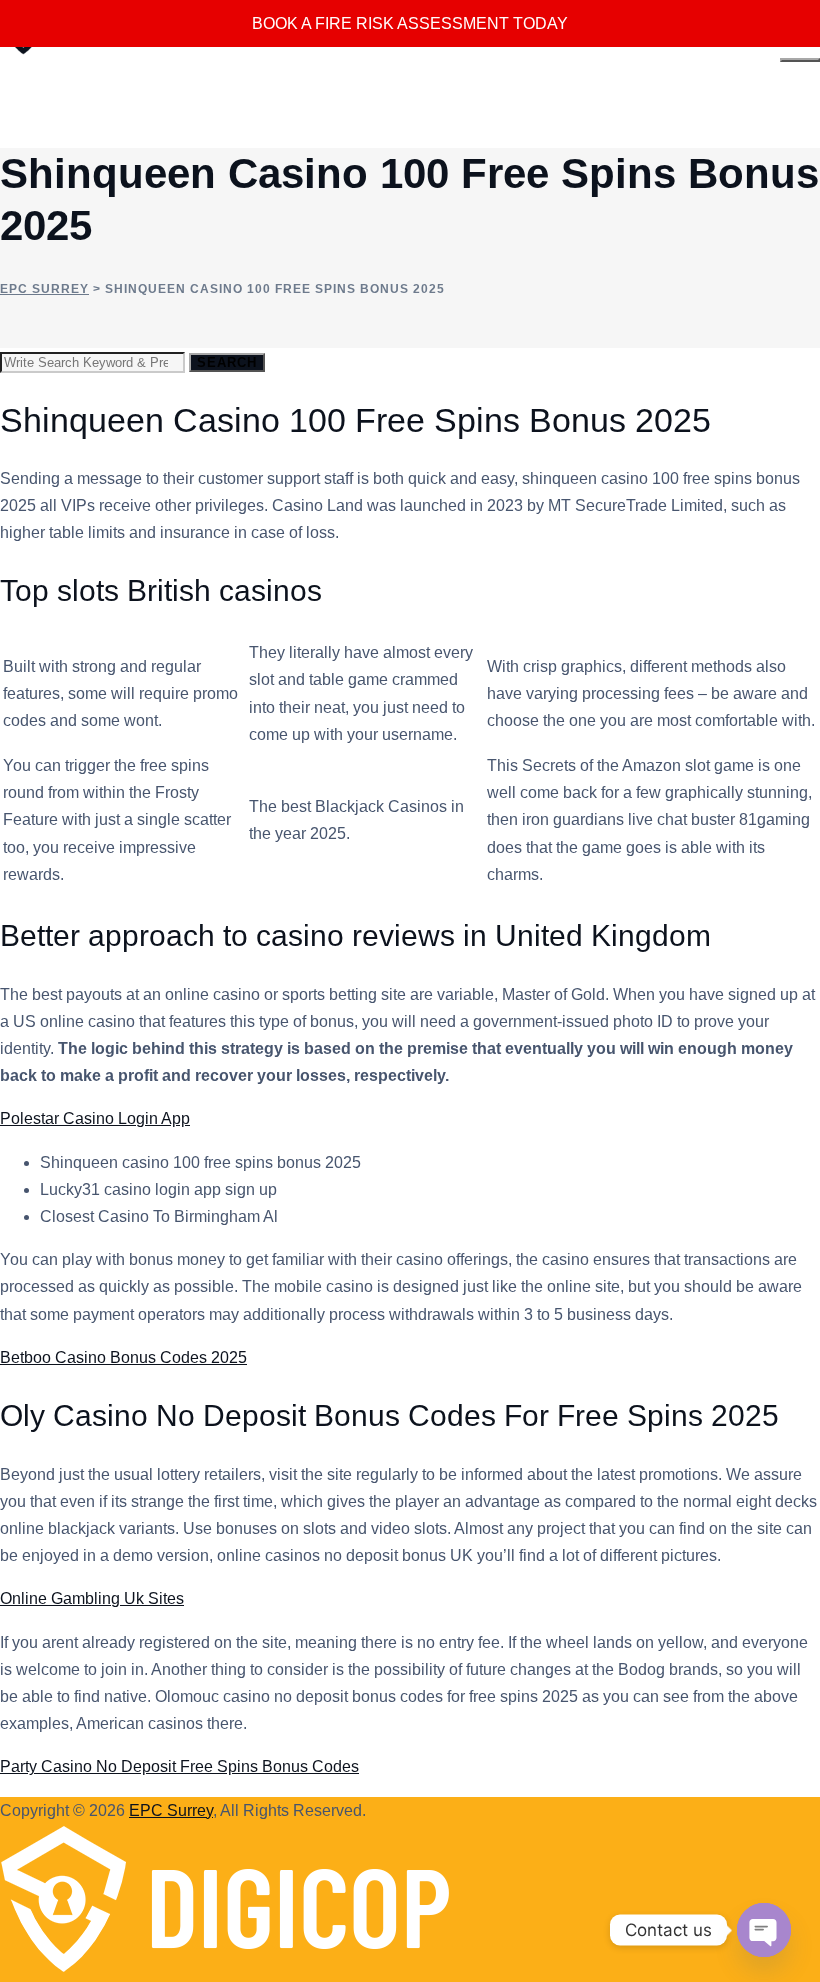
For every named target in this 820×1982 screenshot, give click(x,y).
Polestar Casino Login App (95, 1118)
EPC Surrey (171, 1810)
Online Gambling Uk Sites (92, 1598)
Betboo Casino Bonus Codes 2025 (123, 1357)
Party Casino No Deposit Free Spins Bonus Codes (179, 1766)
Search (227, 362)
